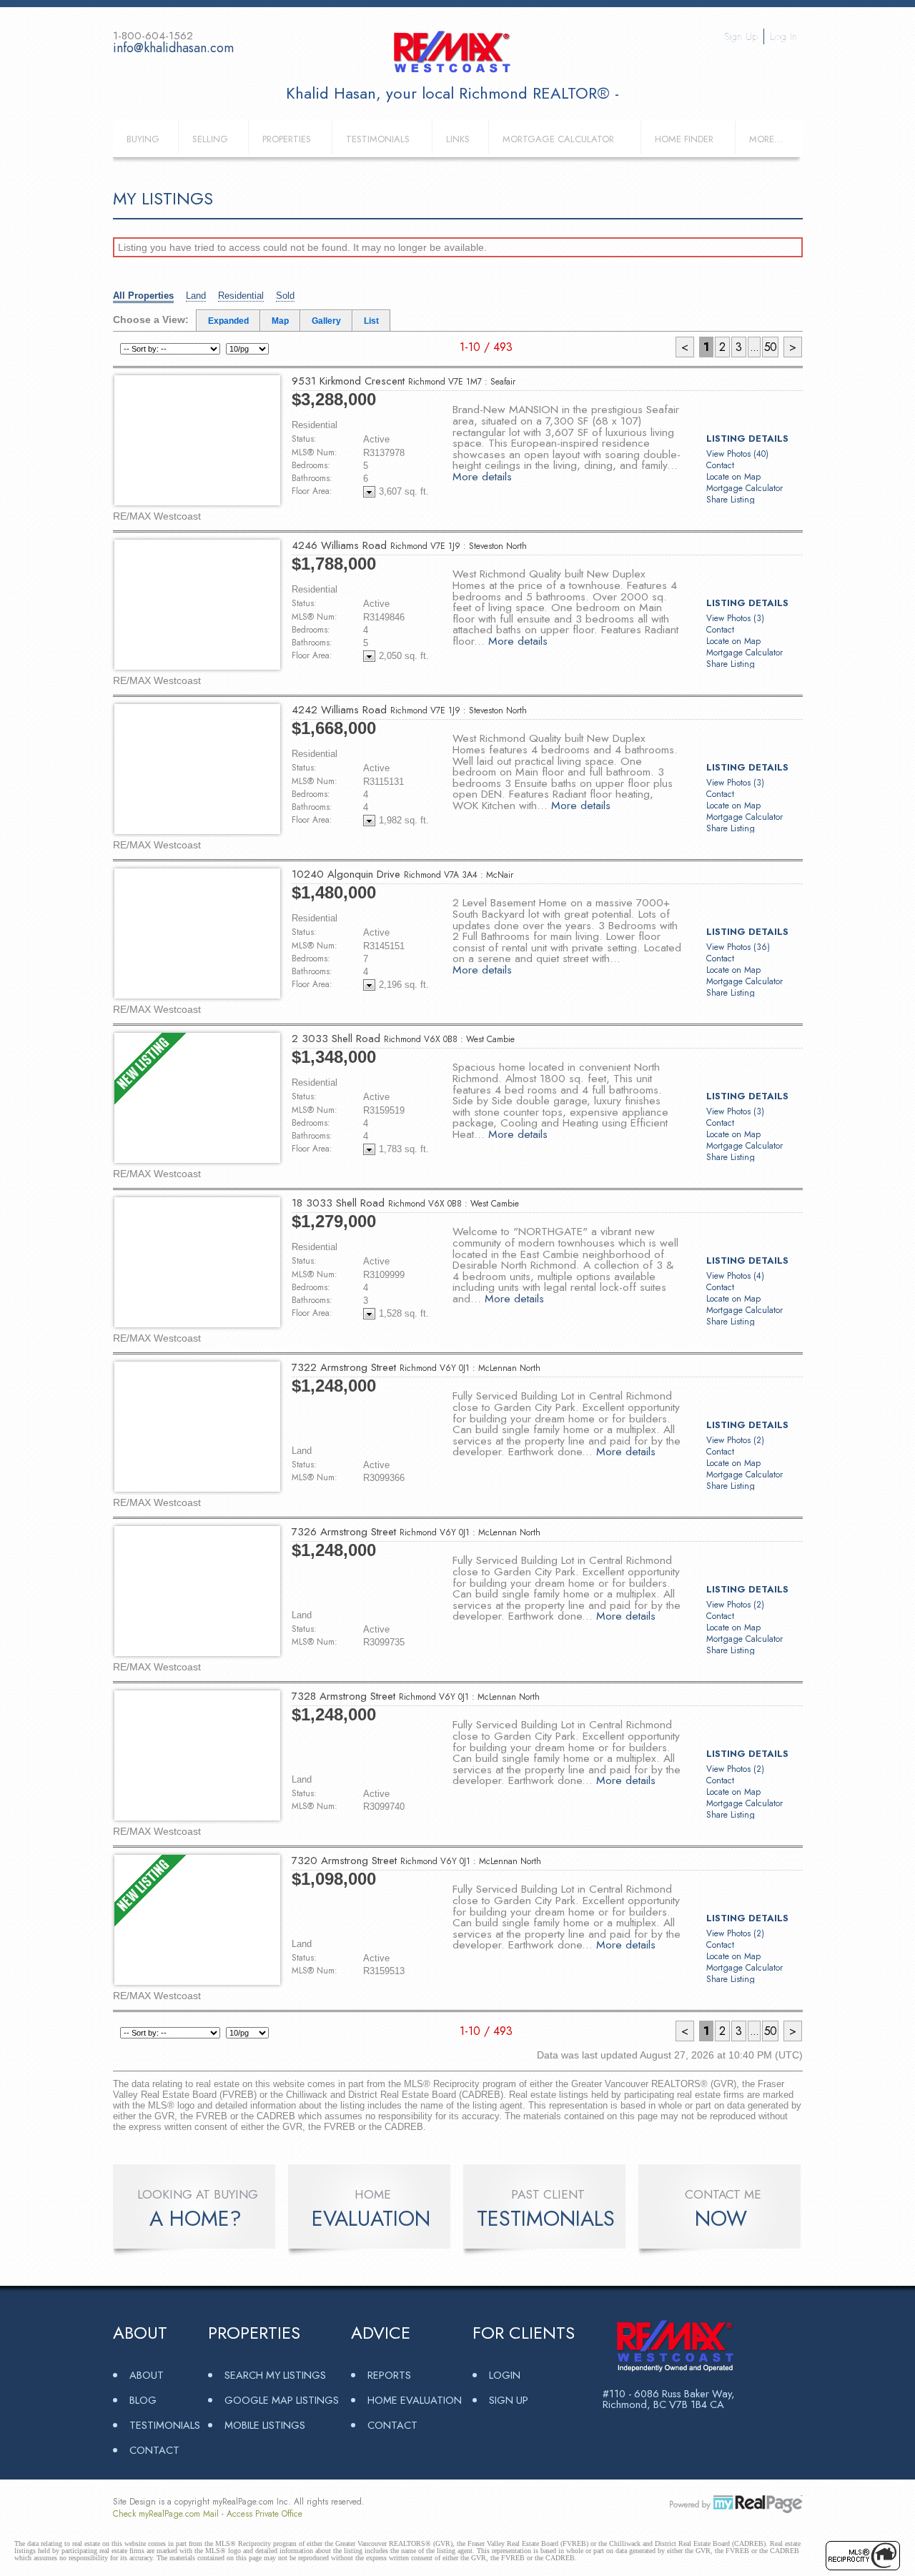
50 (770, 347)
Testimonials (378, 139)
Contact (720, 465)
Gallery (326, 321)
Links (458, 139)
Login (505, 2375)
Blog (143, 2400)
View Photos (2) (735, 1440)
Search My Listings (275, 2375)
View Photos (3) (735, 618)
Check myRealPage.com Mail (166, 2514)
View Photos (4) (735, 1276)
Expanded (228, 321)
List (371, 321)
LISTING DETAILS (747, 439)
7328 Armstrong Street (416, 1696)
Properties (287, 139)
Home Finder (684, 139)
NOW (721, 2219)
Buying (143, 139)
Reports (389, 2375)
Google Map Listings (282, 2400)
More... (766, 139)
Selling (210, 139)
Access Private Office (264, 2514)
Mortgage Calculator (558, 139)
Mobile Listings (265, 2425)
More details (482, 476)
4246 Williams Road (409, 545)
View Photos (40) (737, 454)
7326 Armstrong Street (416, 1532)
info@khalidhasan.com (173, 48)
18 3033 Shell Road (405, 1203)
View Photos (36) (738, 947)
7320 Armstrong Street (416, 1861)
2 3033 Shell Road (403, 1039)
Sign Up (741, 36)
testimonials (546, 2219)
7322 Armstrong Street (416, 1367)
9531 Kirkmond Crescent (404, 381)
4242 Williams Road (409, 710)
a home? (196, 2219)
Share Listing (731, 500)
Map (280, 321)
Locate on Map (733, 477)
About (147, 2375)
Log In (783, 36)
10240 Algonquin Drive (402, 874)
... (754, 347)
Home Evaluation (415, 2400)
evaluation (371, 2219)
